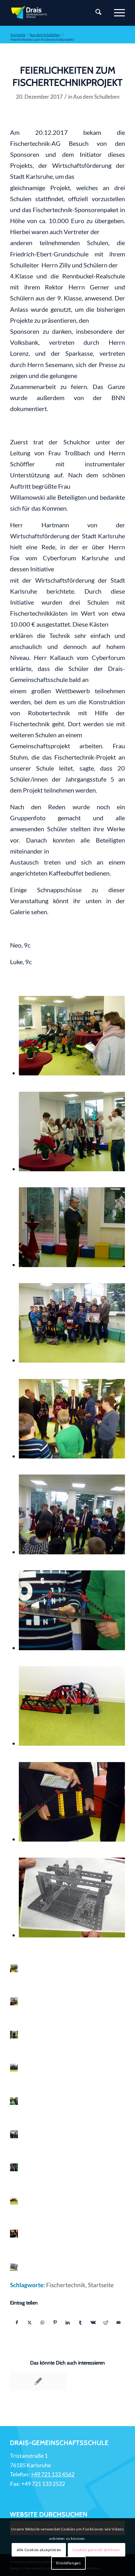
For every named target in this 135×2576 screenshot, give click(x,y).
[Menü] (116, 13)
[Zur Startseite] (56, 13)
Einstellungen (69, 2563)
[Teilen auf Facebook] (17, 2322)
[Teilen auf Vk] (93, 2322)
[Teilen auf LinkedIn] (68, 2322)
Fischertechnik (66, 2285)
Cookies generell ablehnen (96, 2550)
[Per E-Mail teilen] (118, 2322)
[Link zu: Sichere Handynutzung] (38, 2381)
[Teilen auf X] (30, 2322)
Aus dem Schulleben (96, 97)
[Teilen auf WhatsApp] (42, 2322)
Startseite (101, 2285)
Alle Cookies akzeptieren (39, 2550)
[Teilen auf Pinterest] (55, 2322)
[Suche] (95, 13)
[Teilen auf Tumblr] (80, 2322)
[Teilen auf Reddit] (106, 2322)
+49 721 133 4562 (53, 2474)
